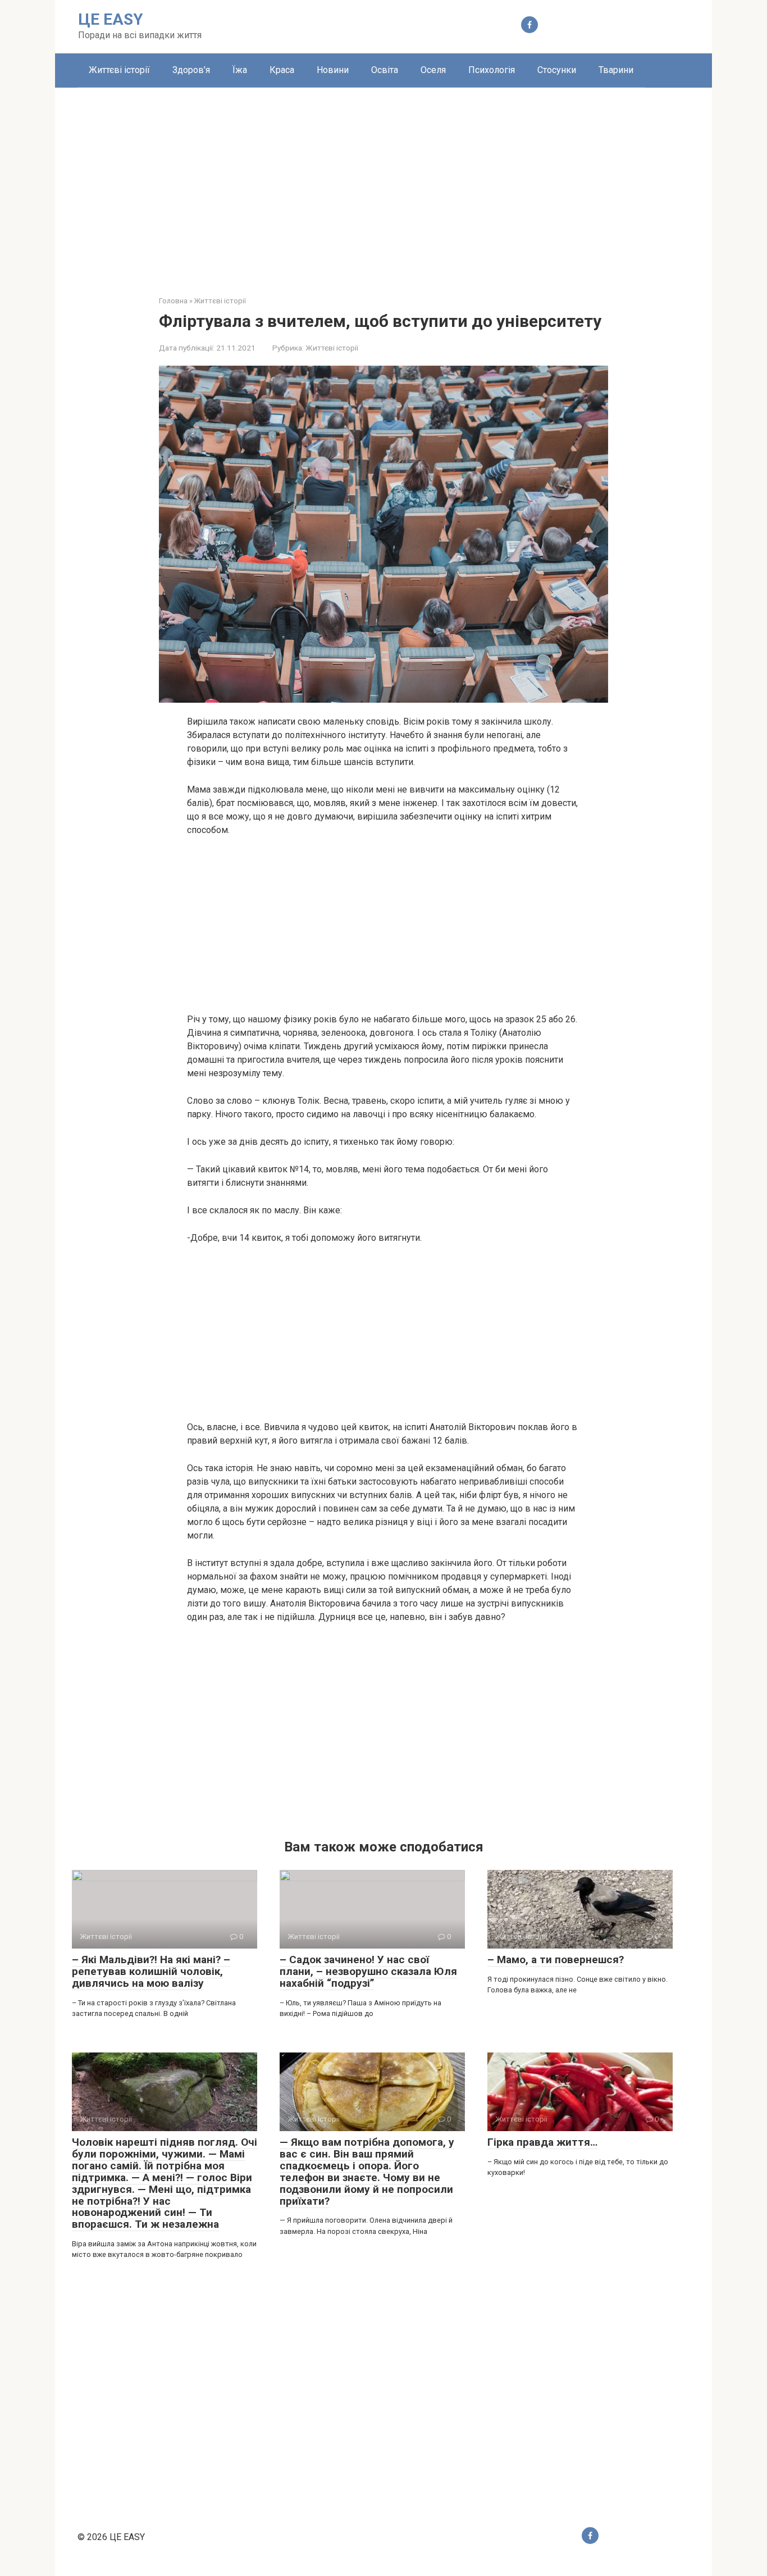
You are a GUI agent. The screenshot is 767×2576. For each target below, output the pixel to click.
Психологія (492, 70)
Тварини (616, 70)
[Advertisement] (383, 183)
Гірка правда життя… (542, 2142)
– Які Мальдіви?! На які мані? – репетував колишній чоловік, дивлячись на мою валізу (151, 1971)
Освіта (385, 70)
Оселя (433, 70)
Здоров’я (191, 70)
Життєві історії (119, 70)
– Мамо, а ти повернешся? (556, 1960)
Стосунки (557, 70)
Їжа (240, 70)
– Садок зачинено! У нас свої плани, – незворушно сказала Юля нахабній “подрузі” (368, 1971)
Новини (333, 70)
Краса (282, 70)
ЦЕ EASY (111, 19)
